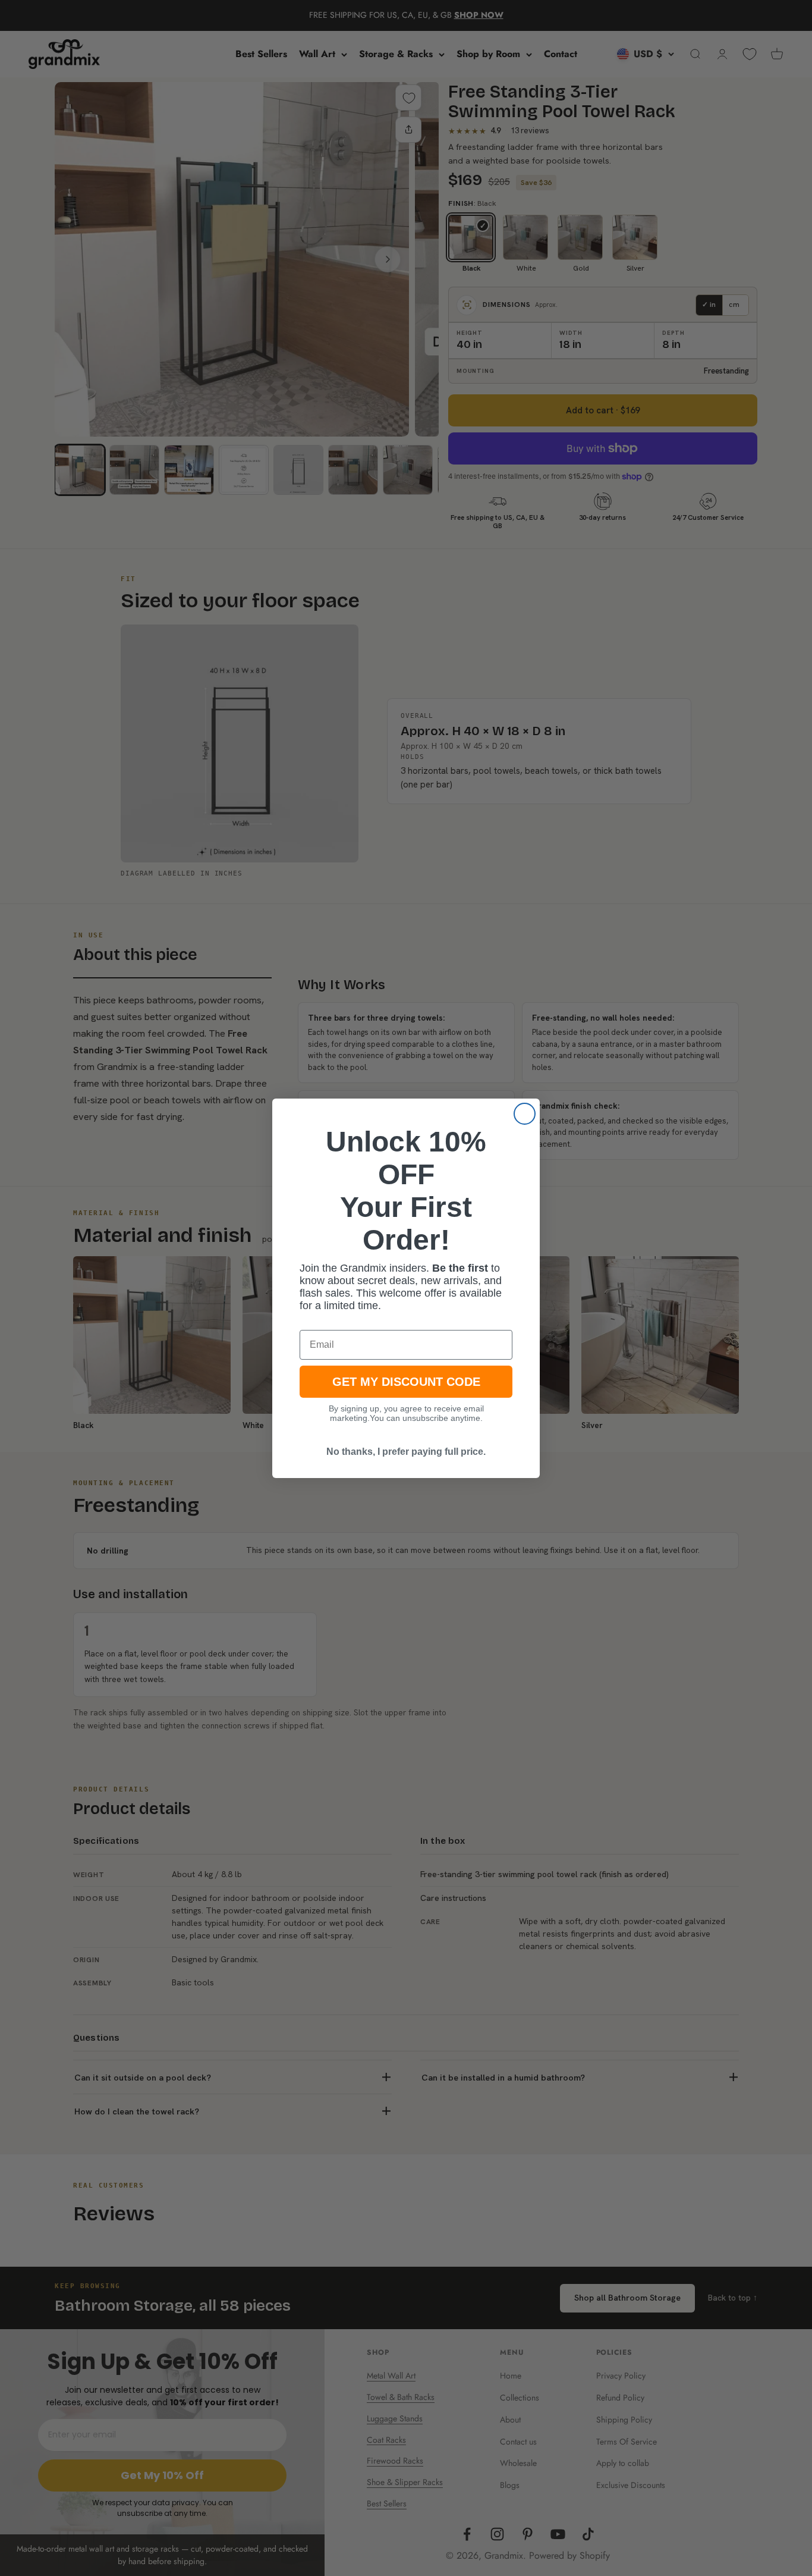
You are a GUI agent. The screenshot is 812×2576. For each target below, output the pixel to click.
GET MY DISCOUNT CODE (406, 1382)
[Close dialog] (525, 1114)
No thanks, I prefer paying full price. (406, 1452)
